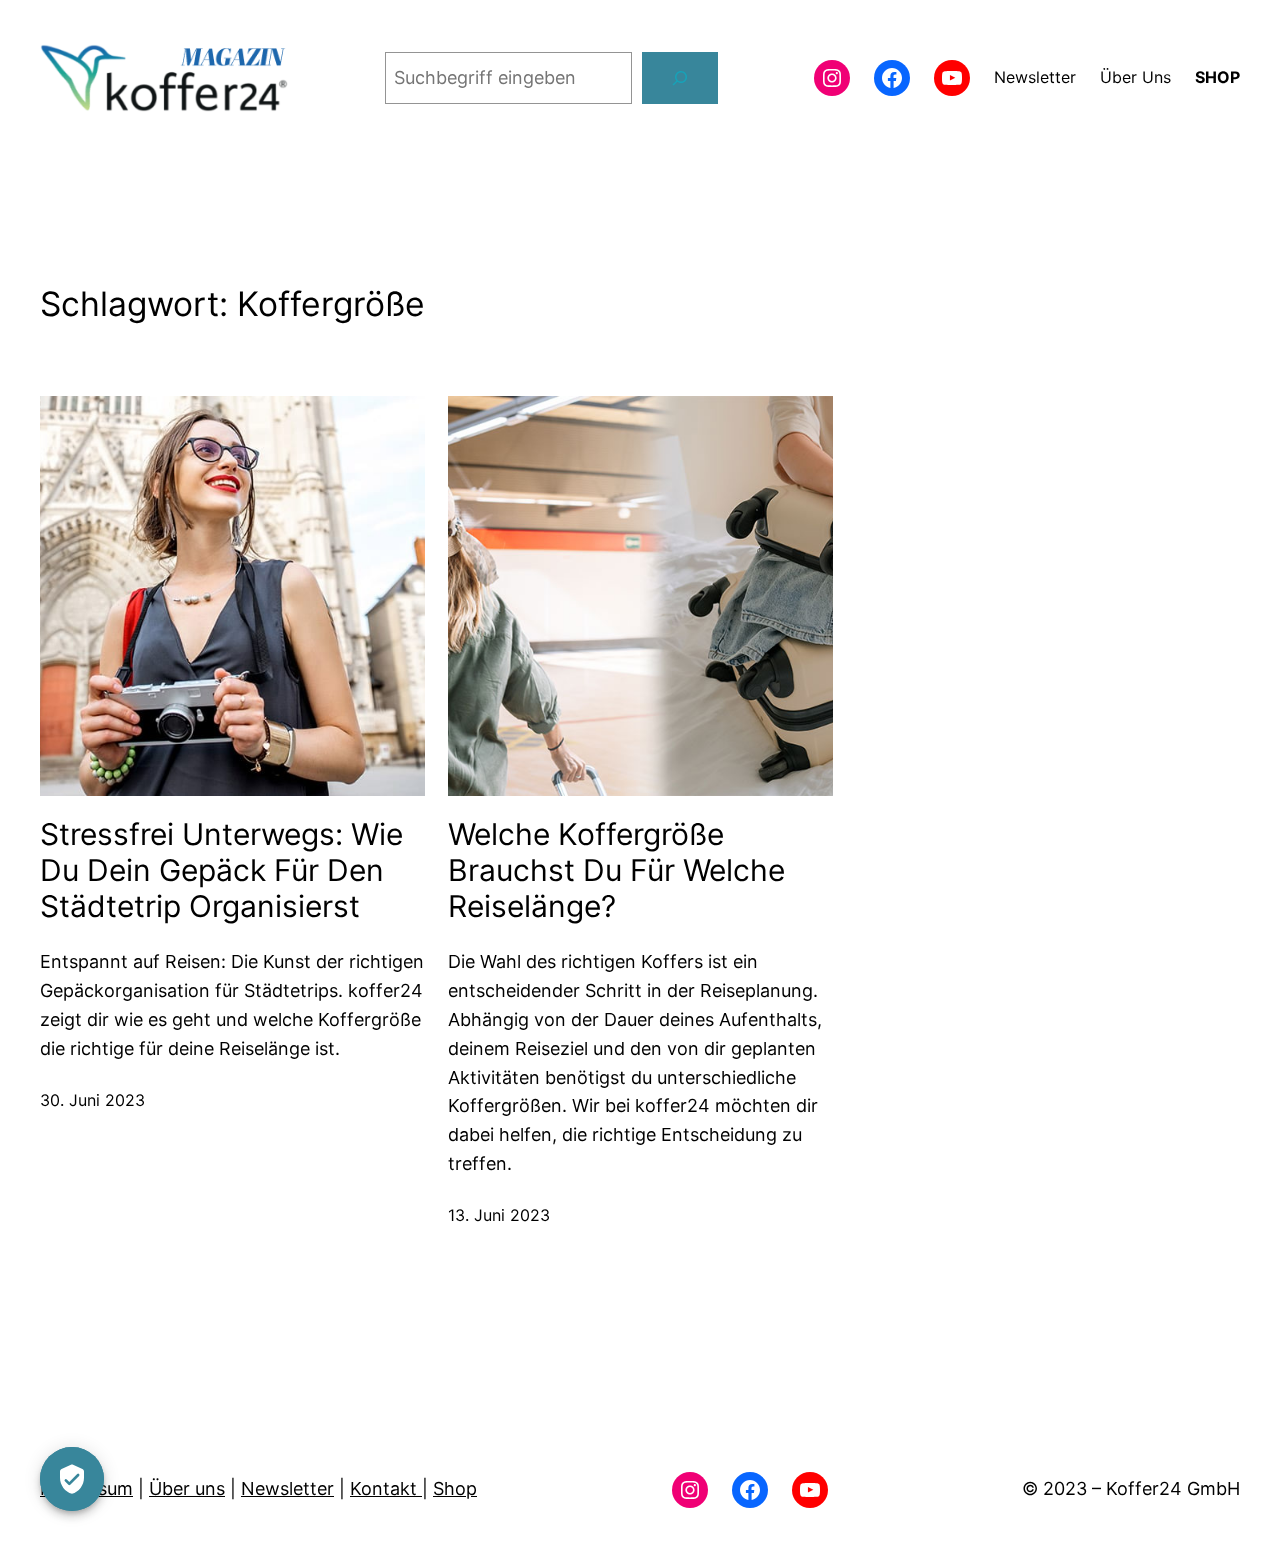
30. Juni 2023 (92, 1100)
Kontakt (386, 1488)
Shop (455, 1488)
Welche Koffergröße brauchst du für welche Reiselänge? (616, 870)
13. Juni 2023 (499, 1215)
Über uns (187, 1488)
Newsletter (287, 1488)
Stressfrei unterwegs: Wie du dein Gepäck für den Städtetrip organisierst (221, 870)
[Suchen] (680, 78)
